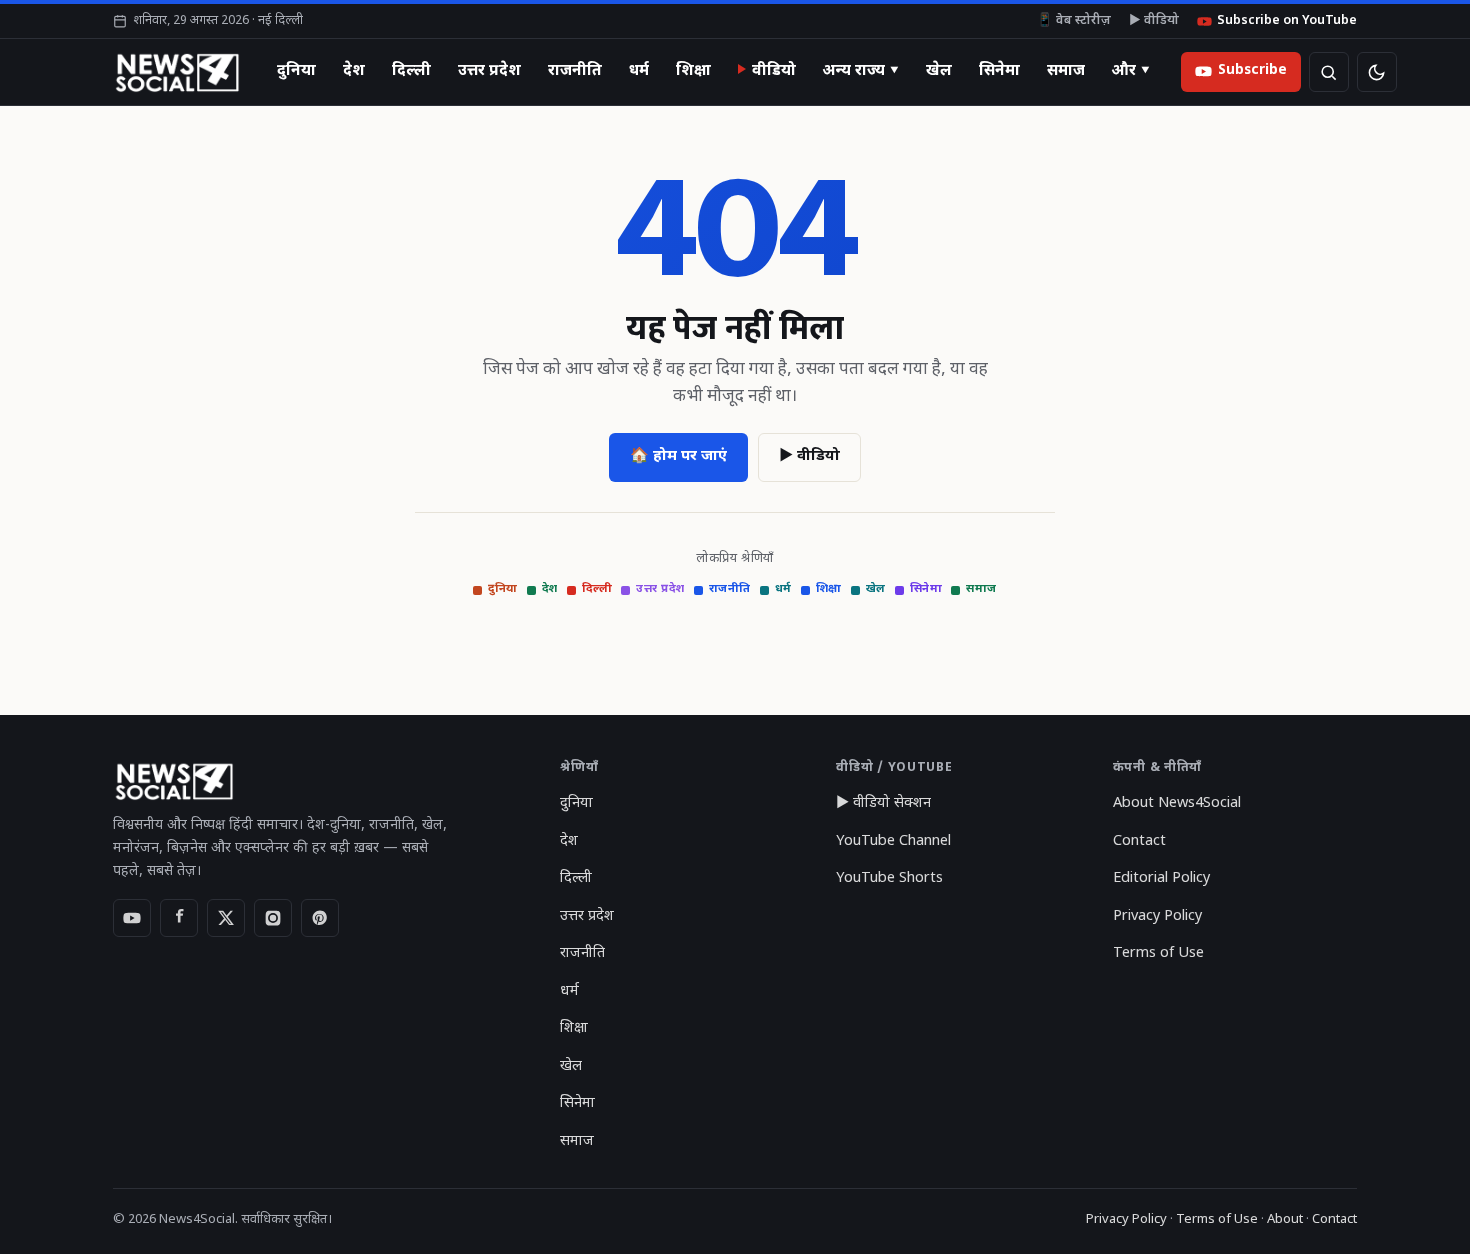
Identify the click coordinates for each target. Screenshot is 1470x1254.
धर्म (639, 71)
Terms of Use (1158, 953)
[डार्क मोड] (1377, 72)
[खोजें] (1329, 72)
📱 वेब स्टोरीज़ (1074, 21)
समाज (1066, 71)
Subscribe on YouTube (1287, 21)
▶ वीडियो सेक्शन (883, 803)
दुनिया (296, 71)
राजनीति (575, 71)
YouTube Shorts (889, 878)
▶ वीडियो (1154, 21)
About (1285, 1219)
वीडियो (774, 71)
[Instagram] (273, 918)
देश (354, 71)
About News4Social (1177, 803)
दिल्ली (411, 71)
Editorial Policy (1161, 878)
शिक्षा (693, 71)
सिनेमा (999, 71)
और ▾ (1131, 71)
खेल (939, 71)
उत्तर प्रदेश (489, 71)
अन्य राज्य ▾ (861, 71)
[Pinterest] (320, 918)
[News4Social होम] (176, 72)
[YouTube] (132, 918)
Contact (1139, 841)
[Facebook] (179, 918)
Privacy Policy (1157, 916)
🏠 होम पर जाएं (678, 456)
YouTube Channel (893, 841)
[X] (226, 918)
